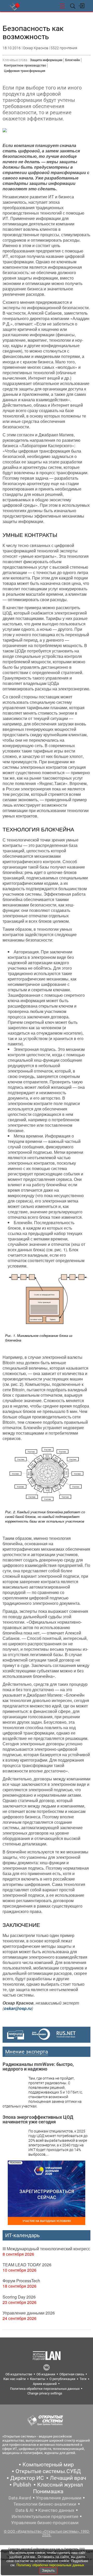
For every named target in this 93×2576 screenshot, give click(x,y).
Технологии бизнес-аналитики (45, 2504)
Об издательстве (19, 2374)
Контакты (38, 2379)
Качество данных (56, 2510)
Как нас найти (15, 2379)
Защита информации (46, 60)
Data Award (20, 2498)
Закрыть (48, 2570)
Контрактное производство (25, 65)
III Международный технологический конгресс (46, 2249)
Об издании (46, 2374)
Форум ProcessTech (21, 2281)
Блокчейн (72, 60)
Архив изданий (45, 2384)
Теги (83, 2379)
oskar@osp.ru (18, 2008)
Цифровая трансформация (25, 71)
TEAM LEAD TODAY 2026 (27, 2265)
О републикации (62, 2379)
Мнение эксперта (27, 2052)
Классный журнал (60, 2485)
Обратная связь (72, 2374)
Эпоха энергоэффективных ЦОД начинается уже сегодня (38, 2119)
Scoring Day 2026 (19, 2297)
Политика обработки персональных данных (45, 2389)
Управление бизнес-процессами (45, 2523)
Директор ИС (27, 2478)
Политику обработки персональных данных (50, 2565)
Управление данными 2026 (29, 2313)
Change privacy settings (45, 2393)
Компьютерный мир (48, 2465)
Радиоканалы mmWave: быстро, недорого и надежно (38, 2067)
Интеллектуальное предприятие (45, 2516)
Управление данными (59, 2498)
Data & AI (25, 2510)
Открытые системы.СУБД (48, 2471)
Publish (22, 2485)
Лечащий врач (68, 2478)
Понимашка (48, 2491)
